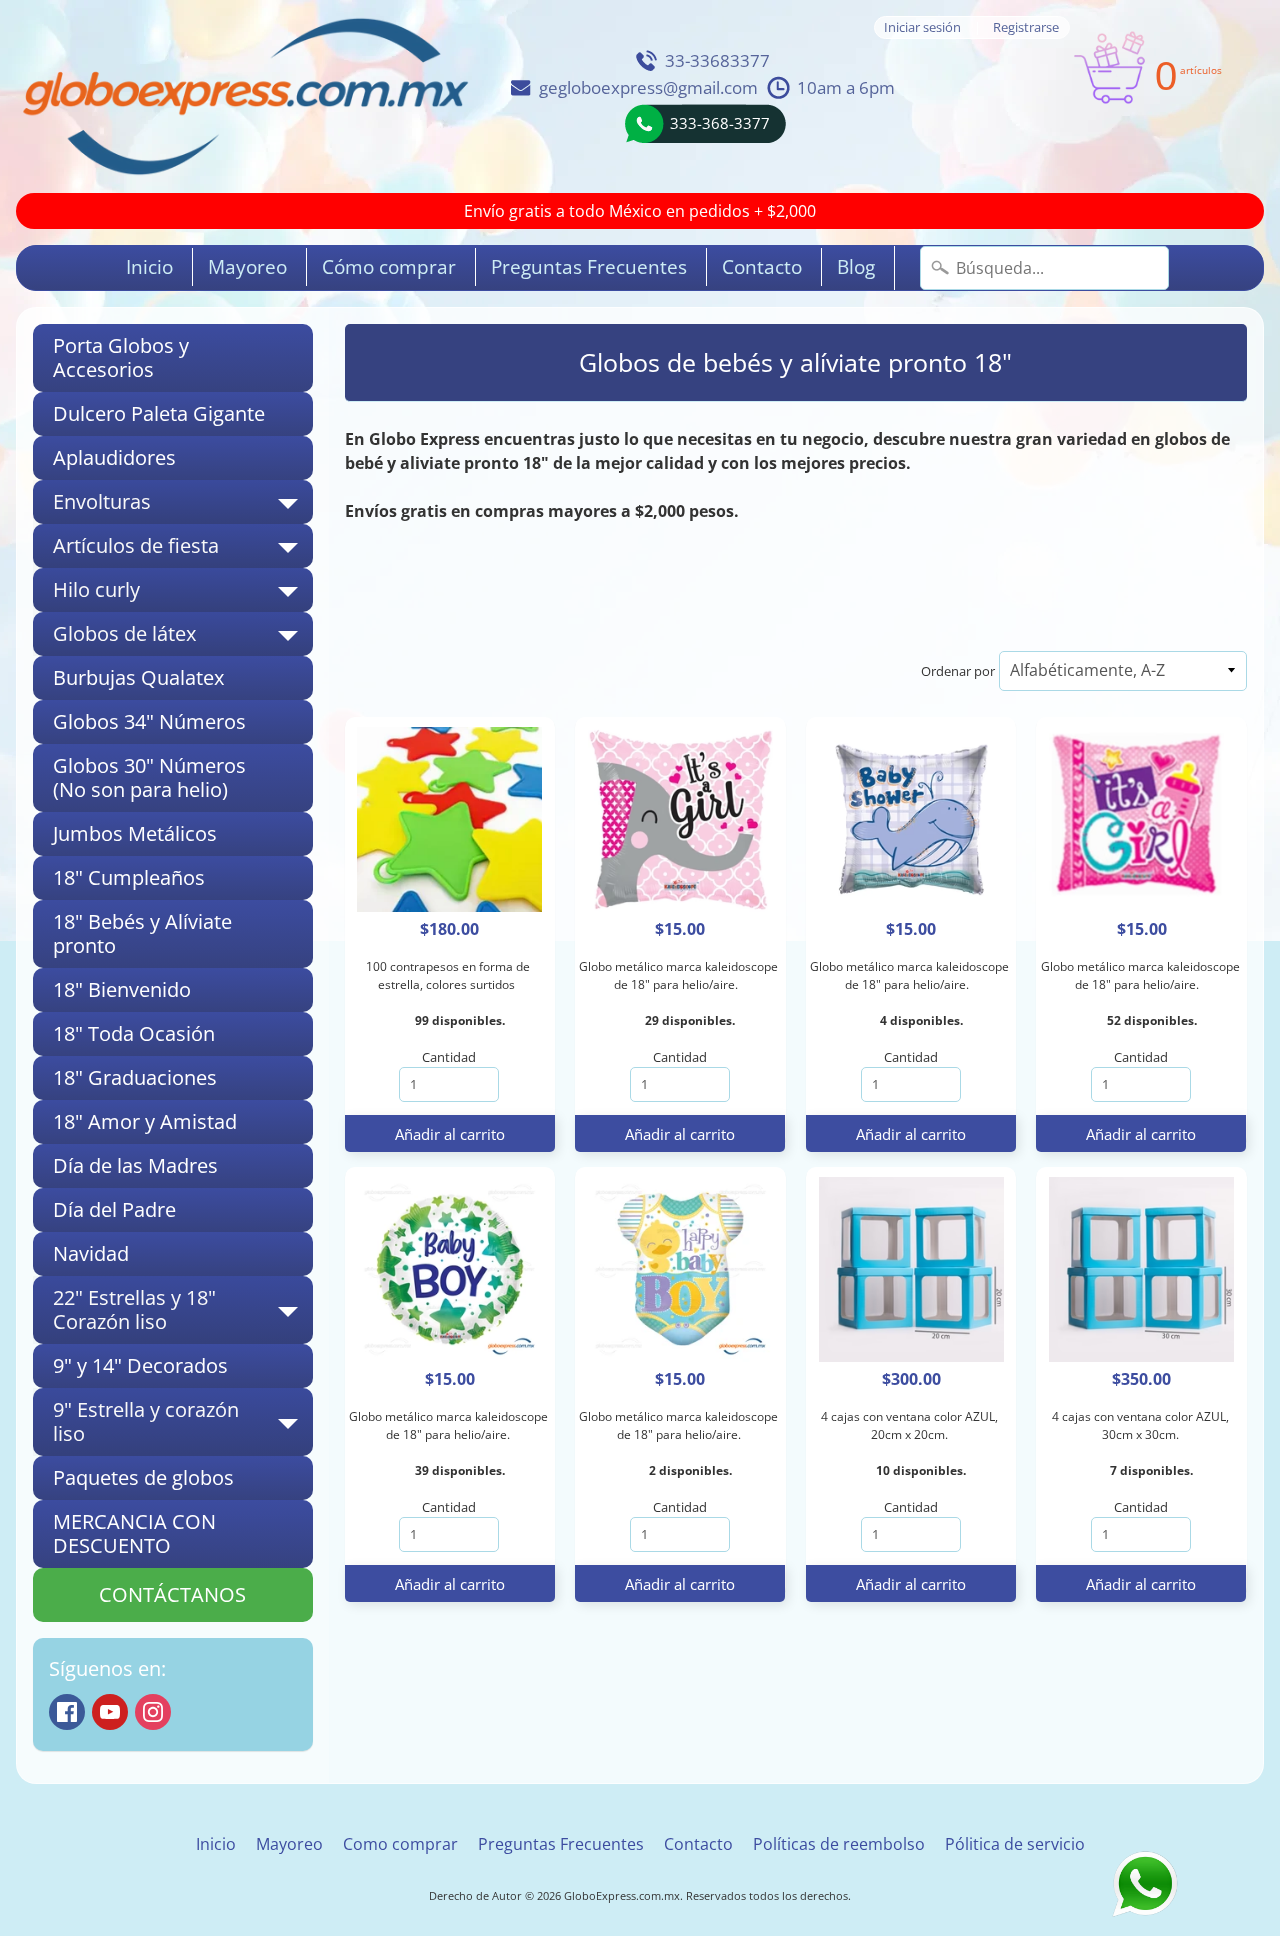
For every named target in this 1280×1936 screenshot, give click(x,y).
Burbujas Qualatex (138, 677)
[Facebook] (67, 1712)
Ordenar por (958, 671)
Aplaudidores (114, 457)
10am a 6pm (846, 87)
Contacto (762, 267)
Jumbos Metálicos (135, 833)
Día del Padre (114, 1209)
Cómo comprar (389, 267)
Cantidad (449, 1057)
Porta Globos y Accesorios (121, 357)
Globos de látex (183, 638)
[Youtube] (110, 1712)
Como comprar (400, 1844)
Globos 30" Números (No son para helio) (149, 777)
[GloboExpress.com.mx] (245, 96)
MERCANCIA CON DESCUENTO (134, 1533)
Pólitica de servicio (1015, 1844)
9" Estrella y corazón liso (183, 1423)
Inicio (149, 267)
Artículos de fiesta (183, 550)
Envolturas (183, 506)
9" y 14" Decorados (140, 1365)
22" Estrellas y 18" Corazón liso (183, 1311)
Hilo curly (183, 594)
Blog (856, 267)
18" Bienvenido (122, 989)
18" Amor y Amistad (145, 1121)
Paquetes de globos (143, 1477)
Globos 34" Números (149, 721)
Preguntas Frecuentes (589, 267)
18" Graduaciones (135, 1077)
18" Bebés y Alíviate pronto (142, 933)
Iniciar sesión (922, 27)
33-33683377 (717, 60)
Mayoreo (247, 267)
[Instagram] (153, 1712)
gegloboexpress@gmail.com (648, 87)
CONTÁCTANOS (172, 1594)
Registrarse (1026, 27)
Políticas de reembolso (839, 1844)
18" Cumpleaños (129, 877)
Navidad (91, 1253)
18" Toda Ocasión (134, 1033)
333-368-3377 (720, 123)
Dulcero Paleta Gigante (159, 413)
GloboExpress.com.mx (622, 1895)
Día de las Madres (135, 1165)
